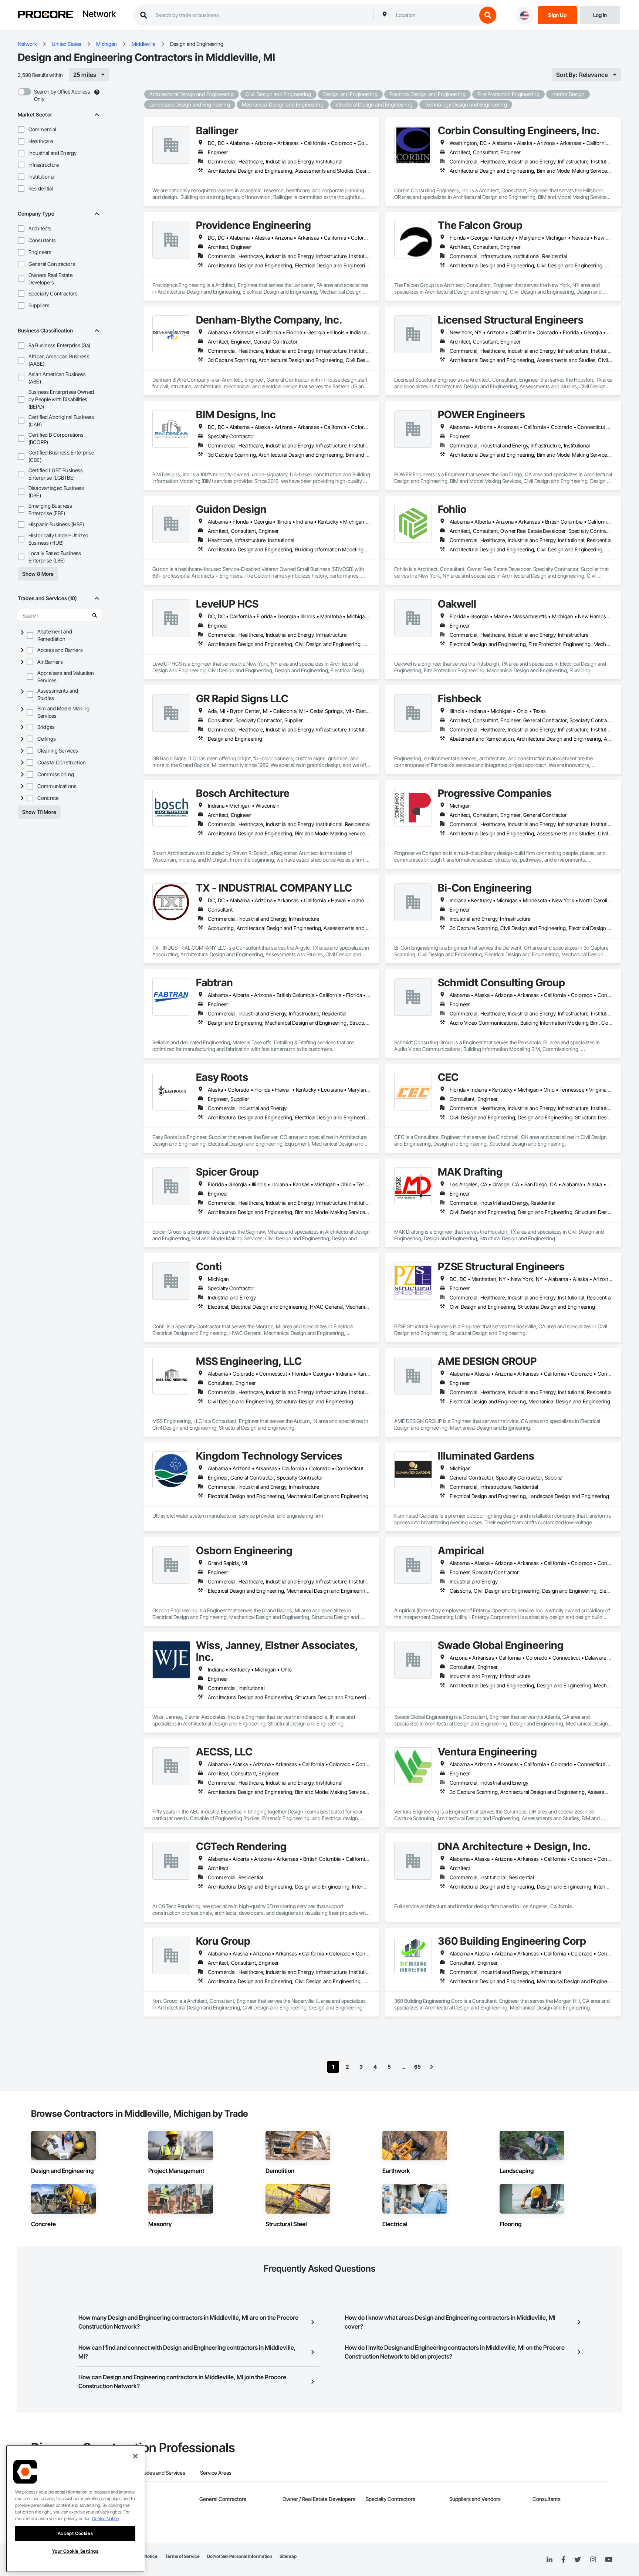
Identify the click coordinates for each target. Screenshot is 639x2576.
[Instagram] (593, 2560)
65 (417, 2067)
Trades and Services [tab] (162, 2473)
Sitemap (288, 2556)
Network (99, 14)
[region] (75, 2509)
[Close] (135, 2456)
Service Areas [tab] (216, 2473)
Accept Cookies (75, 2533)
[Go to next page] (432, 2067)
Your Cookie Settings (75, 2551)
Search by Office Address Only (62, 95)
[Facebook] (563, 2560)
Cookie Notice (105, 2518)
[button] (21, 129)
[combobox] (435, 15)
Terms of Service (182, 2556)
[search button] (488, 15)
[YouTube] (609, 2560)
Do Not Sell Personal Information (240, 2556)
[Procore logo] (45, 15)
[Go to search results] (95, 615)
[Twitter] (578, 2560)
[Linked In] (550, 2560)
